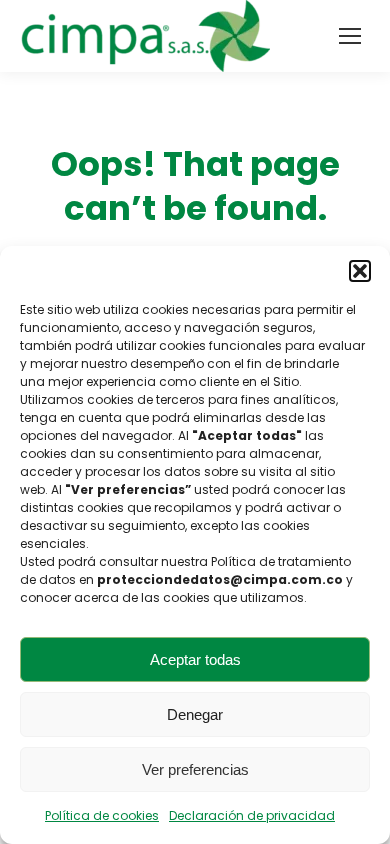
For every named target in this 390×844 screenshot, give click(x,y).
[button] (360, 271)
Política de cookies (102, 815)
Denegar (195, 714)
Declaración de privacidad (252, 815)
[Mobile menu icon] (350, 36)
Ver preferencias (195, 769)
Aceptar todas (195, 659)
